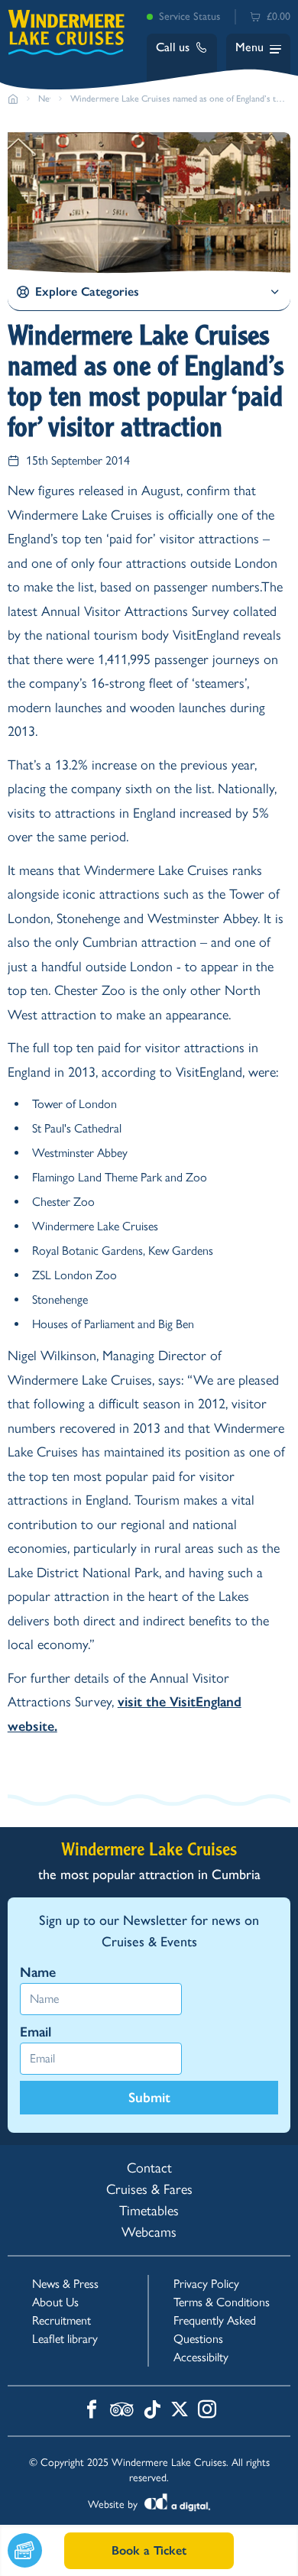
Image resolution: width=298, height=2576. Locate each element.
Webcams (149, 2232)
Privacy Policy (206, 2284)
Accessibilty (201, 2357)
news (45, 99)
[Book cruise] (36, 2550)
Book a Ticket (149, 2550)
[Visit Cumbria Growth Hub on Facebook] (92, 2411)
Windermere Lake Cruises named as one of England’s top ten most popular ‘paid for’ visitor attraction (178, 99)
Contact (149, 2168)
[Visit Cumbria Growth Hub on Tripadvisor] (122, 2411)
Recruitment (62, 2320)
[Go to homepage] (13, 99)
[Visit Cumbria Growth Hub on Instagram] (207, 2411)
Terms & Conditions (222, 2302)
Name (38, 1972)
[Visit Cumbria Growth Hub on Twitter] (180, 2411)
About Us (55, 2302)
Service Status (189, 16)
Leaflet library (65, 2339)
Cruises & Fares (149, 2189)
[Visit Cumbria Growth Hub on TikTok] (152, 2411)
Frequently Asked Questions (215, 2330)
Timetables (149, 2211)
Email (36, 2032)
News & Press (65, 2284)
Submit (149, 2098)
